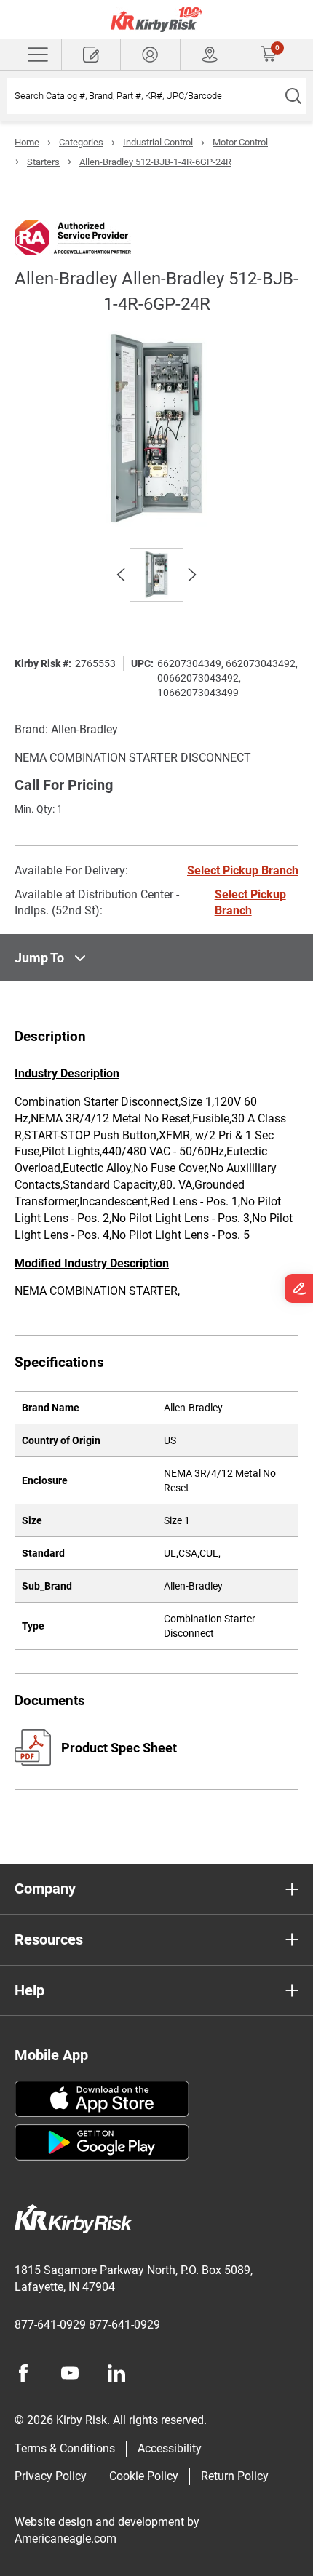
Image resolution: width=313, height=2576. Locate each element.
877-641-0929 (50, 2325)
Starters (43, 162)
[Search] (293, 96)
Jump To (39, 958)
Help (29, 1990)
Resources (49, 1939)
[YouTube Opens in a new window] (70, 2373)
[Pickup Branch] (210, 55)
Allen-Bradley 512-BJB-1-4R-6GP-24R (155, 162)
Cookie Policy (144, 2476)
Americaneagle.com (66, 2539)
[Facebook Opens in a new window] (23, 2373)
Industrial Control (158, 142)
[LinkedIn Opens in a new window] (116, 2373)
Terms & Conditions (65, 2448)
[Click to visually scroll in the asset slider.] (121, 575)
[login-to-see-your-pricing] (150, 55)
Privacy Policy (51, 2476)
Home (27, 142)
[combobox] (144, 96)
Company (45, 1889)
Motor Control (240, 142)
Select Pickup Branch (243, 870)
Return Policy (235, 2476)
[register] (91, 55)
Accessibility (170, 2448)
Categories (81, 142)
